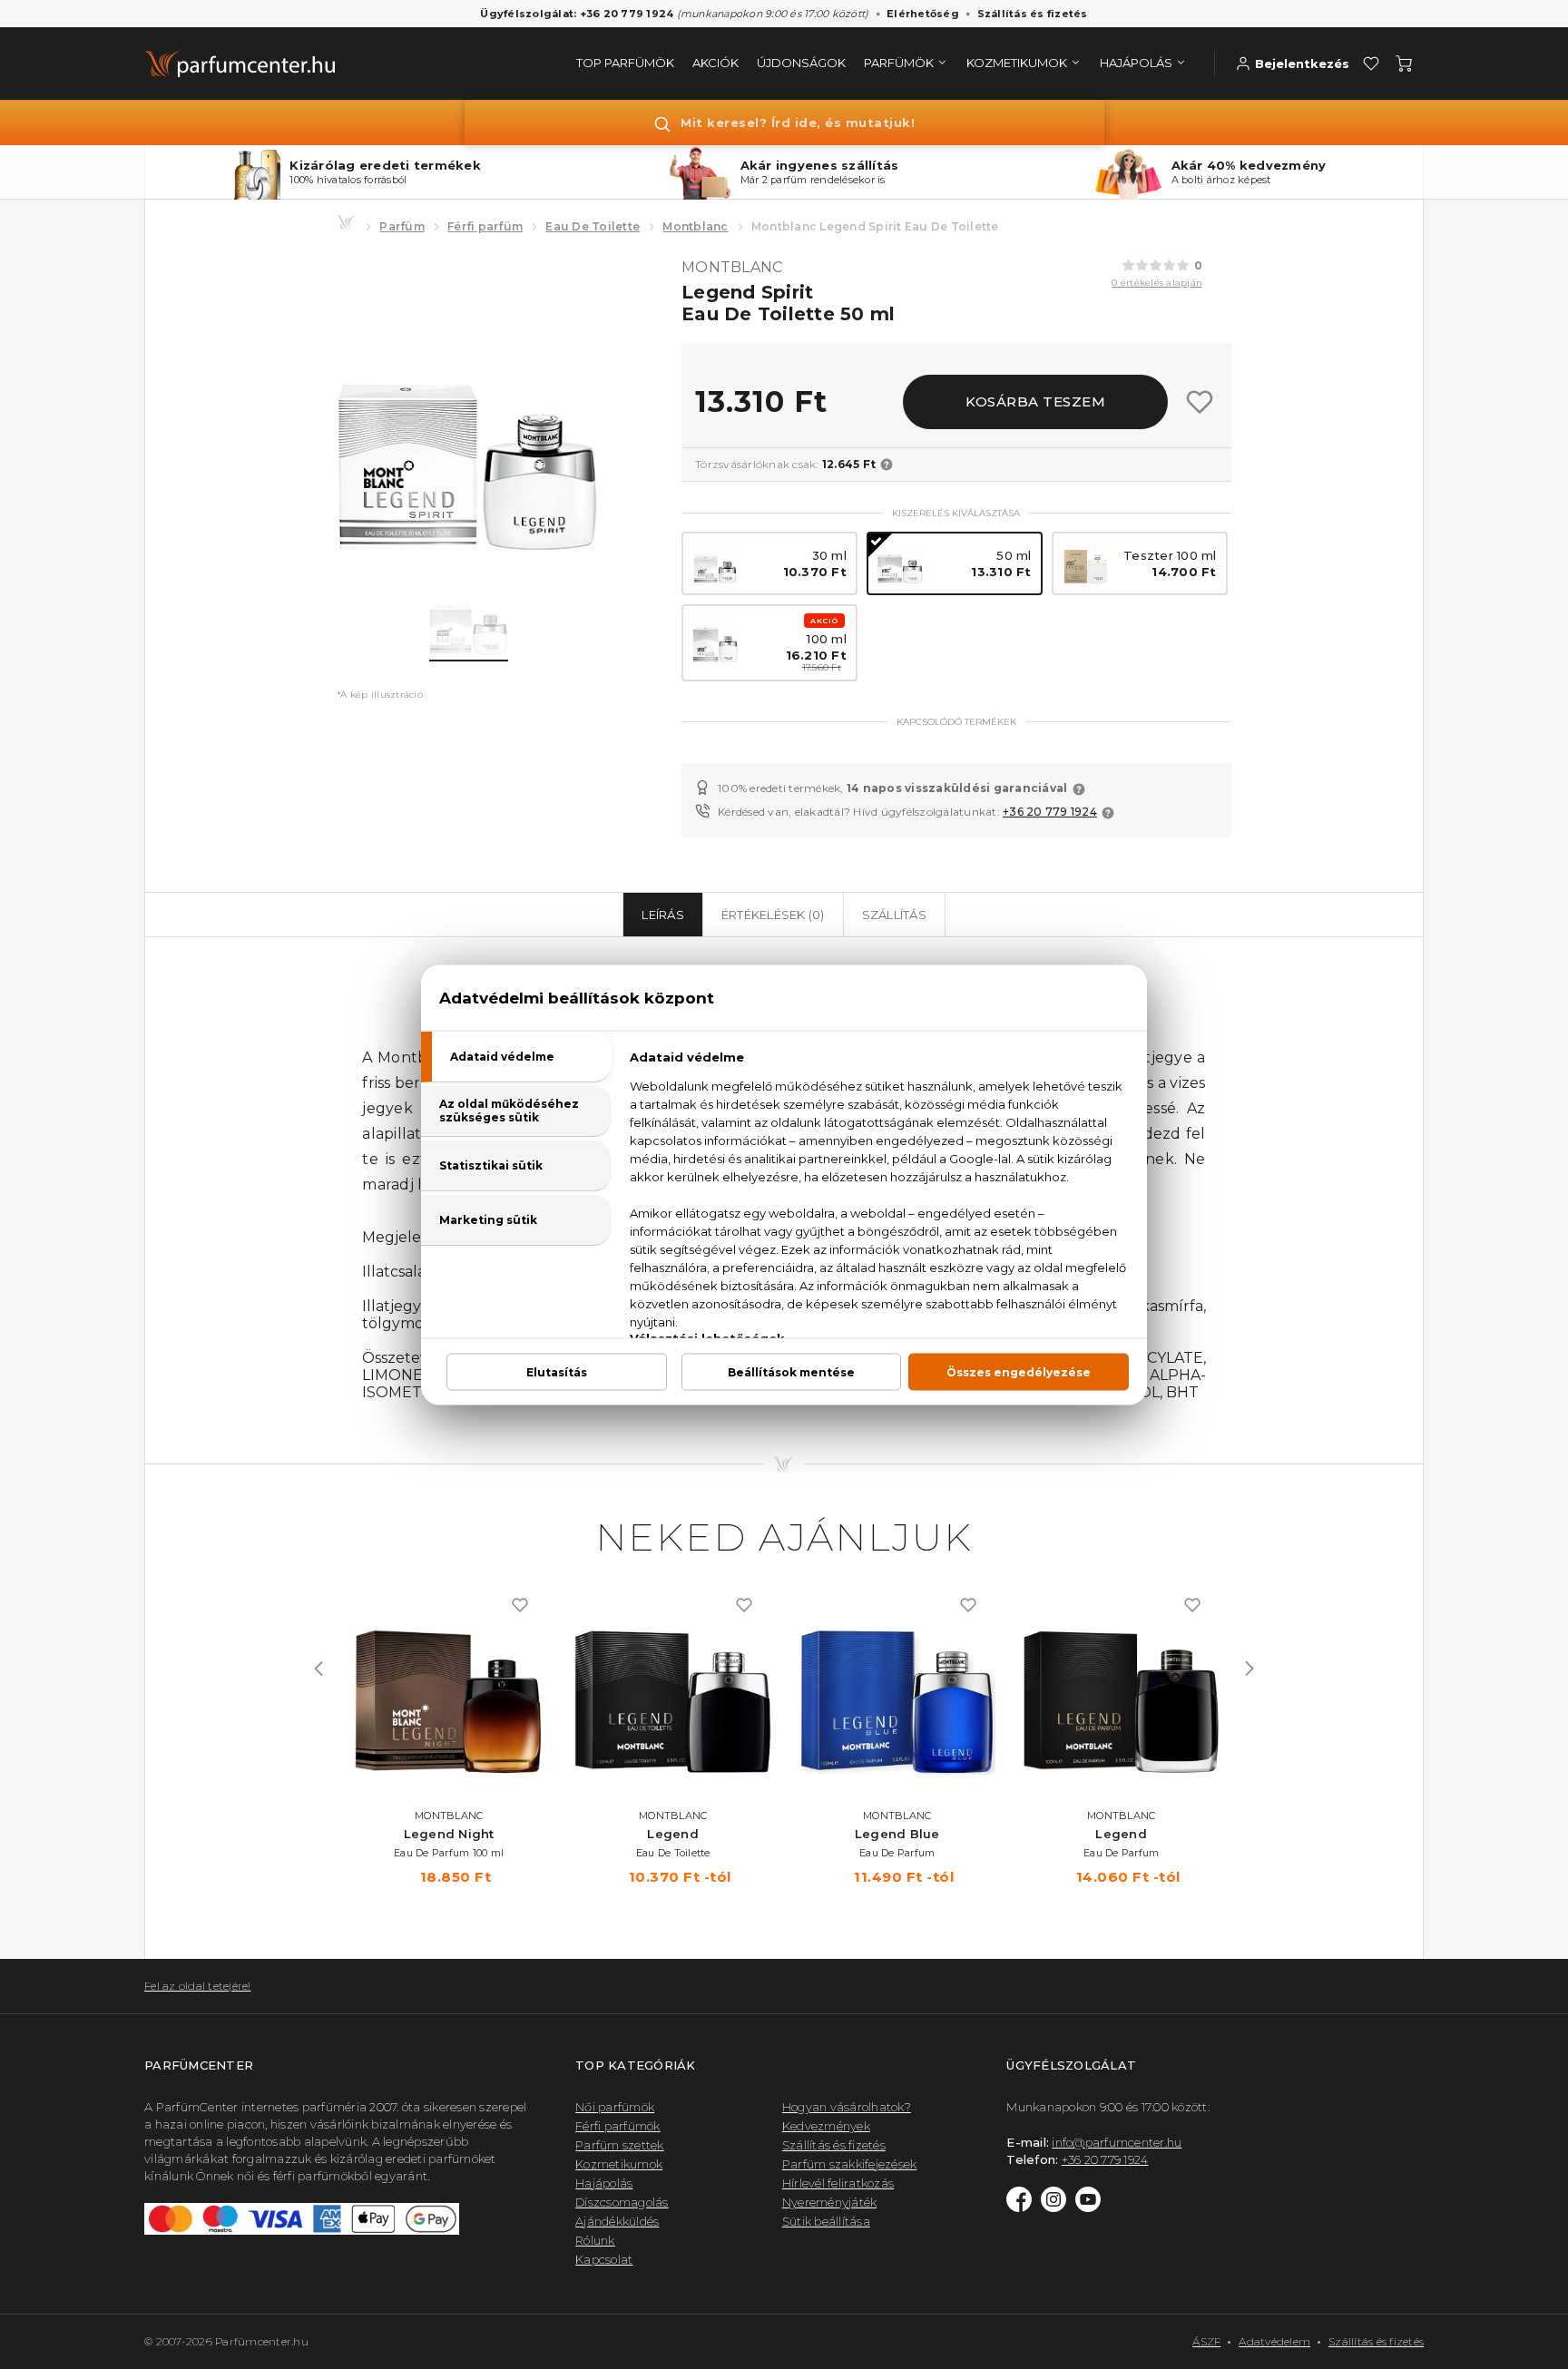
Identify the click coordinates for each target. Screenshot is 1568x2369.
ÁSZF (1206, 2341)
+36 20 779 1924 (1050, 812)
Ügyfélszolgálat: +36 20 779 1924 (577, 14)
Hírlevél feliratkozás (838, 2183)
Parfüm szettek (620, 2145)
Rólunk (595, 2240)
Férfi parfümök (618, 2126)
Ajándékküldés (617, 2221)
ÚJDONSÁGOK (801, 63)
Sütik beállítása (826, 2221)
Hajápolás (604, 2183)
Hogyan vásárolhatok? (847, 2107)
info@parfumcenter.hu (1117, 2142)
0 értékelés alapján (1157, 283)
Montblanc (695, 226)
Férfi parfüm (485, 226)
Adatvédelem (1274, 2341)
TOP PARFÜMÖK (625, 63)
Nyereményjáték (830, 2202)
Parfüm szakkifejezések (850, 2164)
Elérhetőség (923, 14)
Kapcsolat (604, 2259)
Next (1249, 1669)
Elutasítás (557, 1371)
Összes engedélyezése (1019, 1371)
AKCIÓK (715, 63)
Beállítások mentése (791, 1371)
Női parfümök (615, 2107)
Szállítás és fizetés (1033, 14)
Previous (318, 1669)
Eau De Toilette (593, 226)
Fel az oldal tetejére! (198, 1986)
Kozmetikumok (619, 2164)
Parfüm (402, 226)
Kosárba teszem (1035, 401)
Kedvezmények (826, 2126)
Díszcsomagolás (622, 2202)
